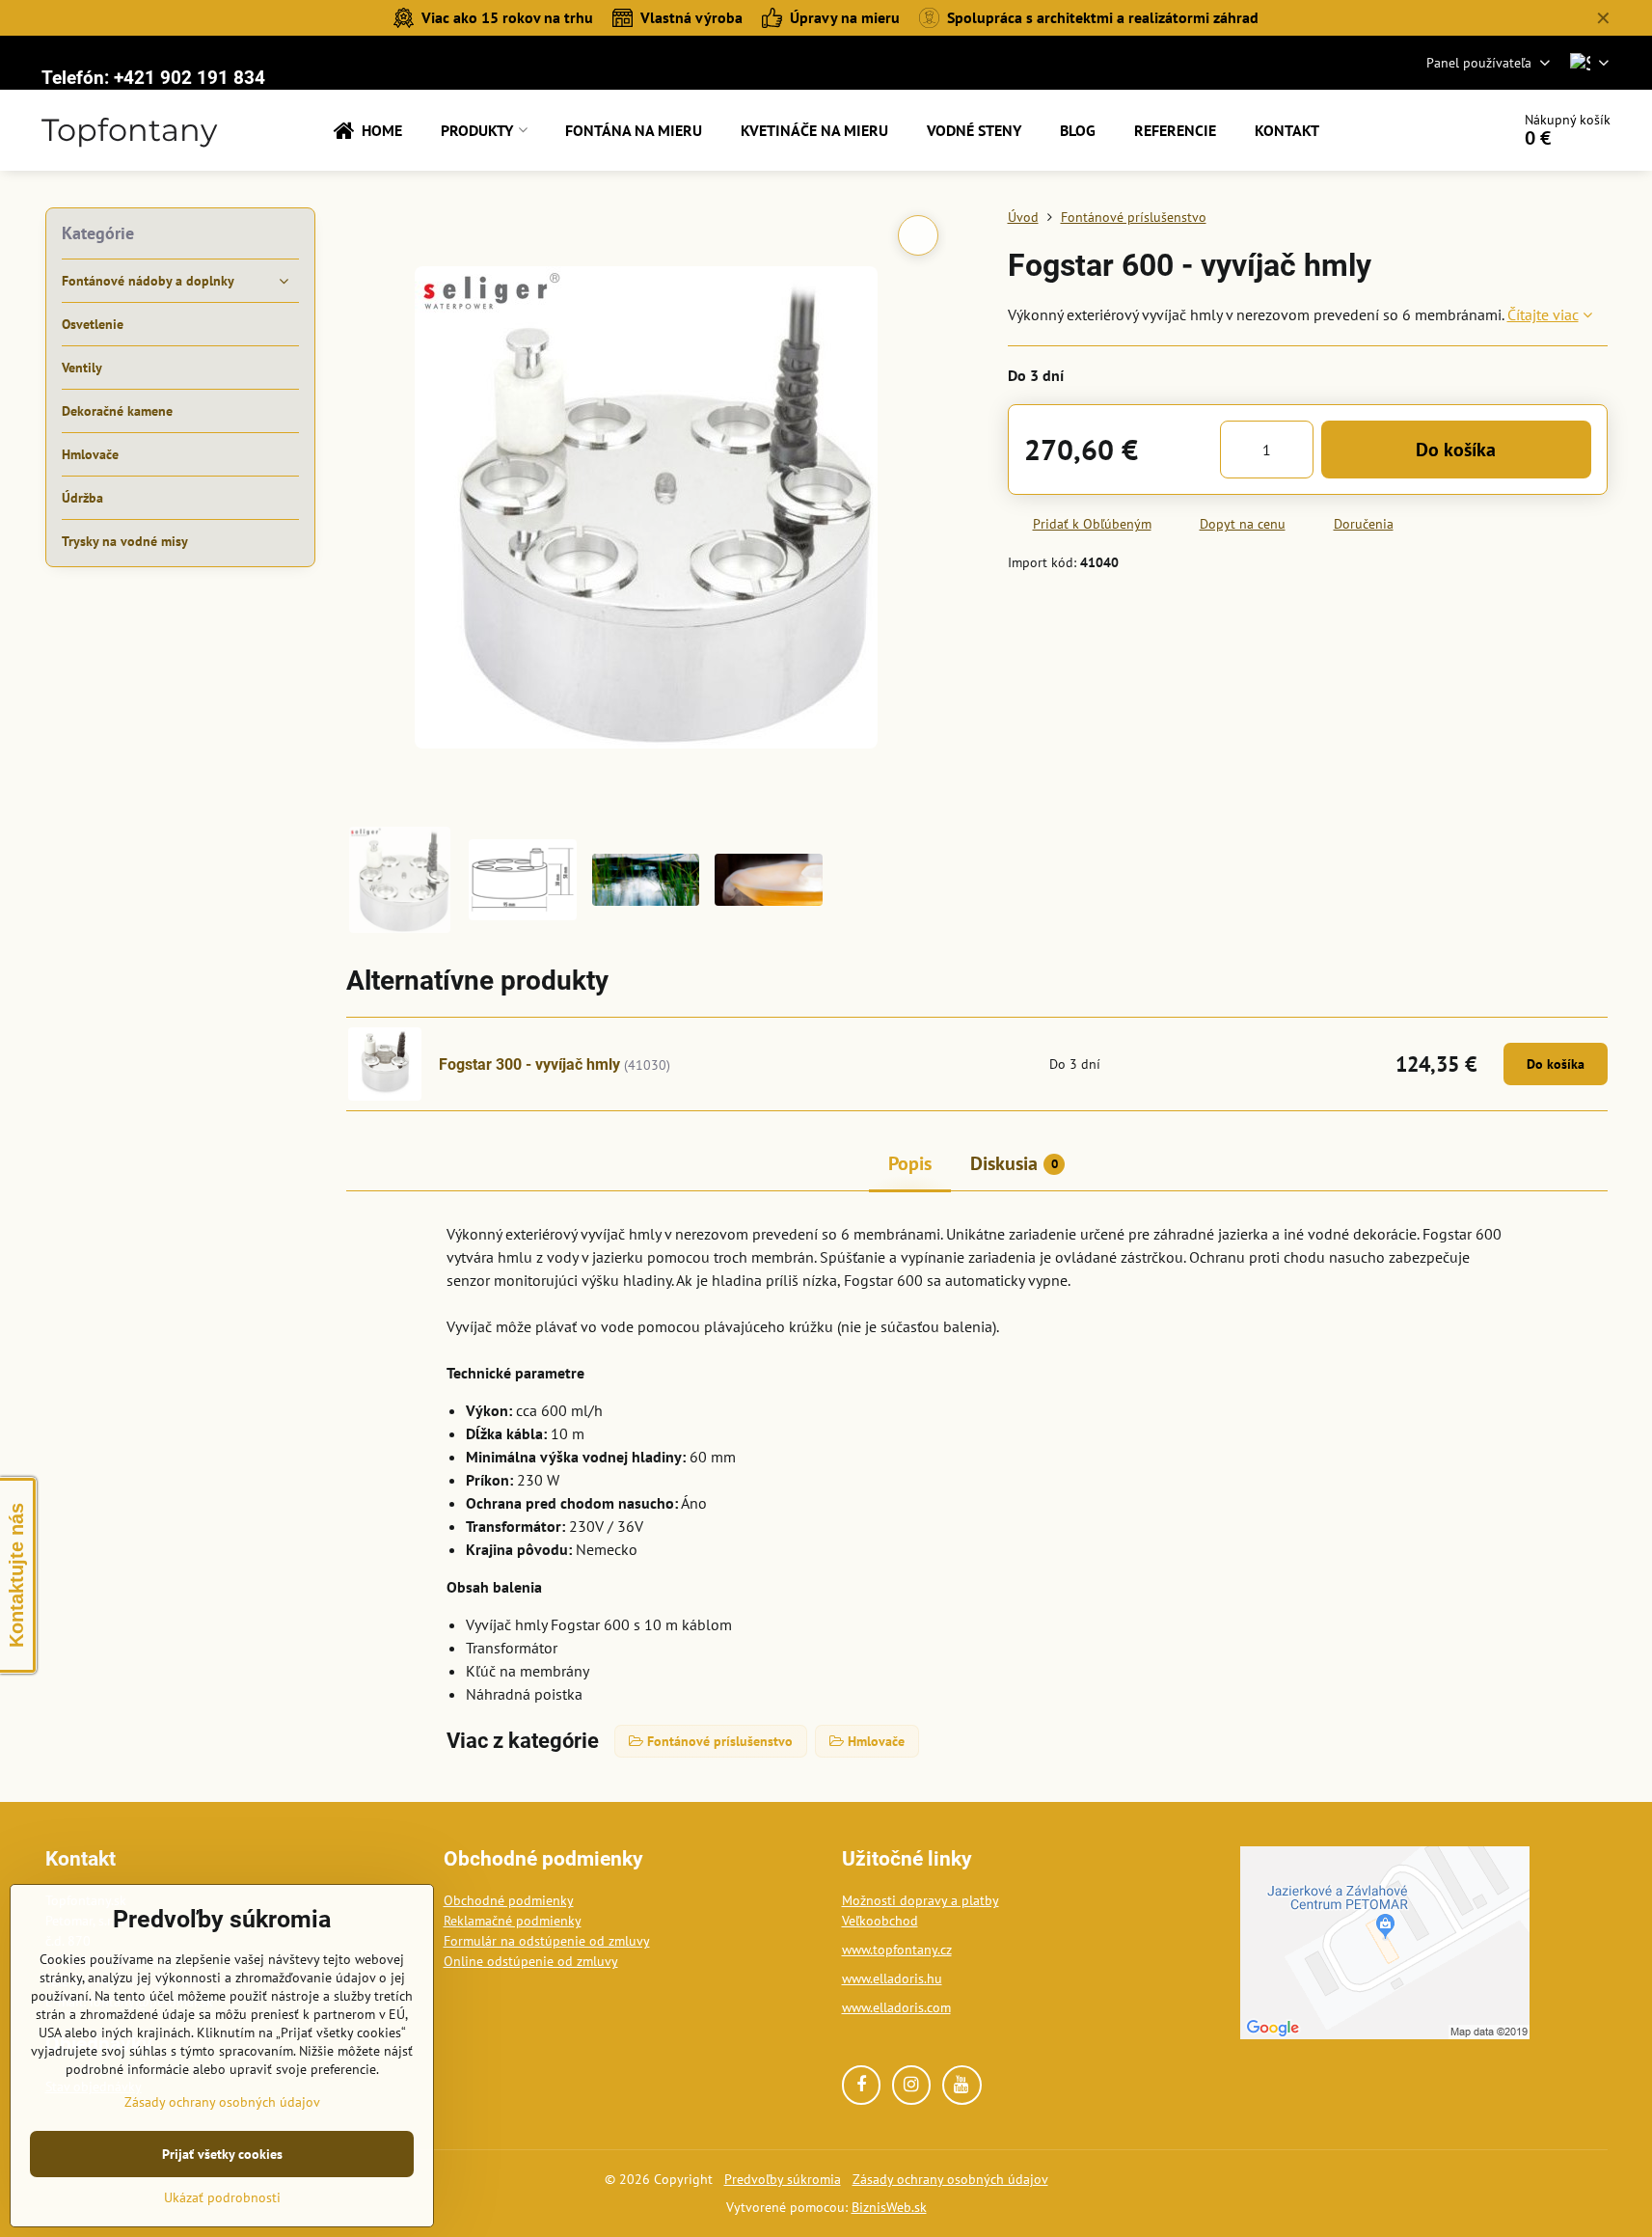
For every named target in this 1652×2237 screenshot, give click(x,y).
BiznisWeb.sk (889, 2207)
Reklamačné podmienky (513, 1921)
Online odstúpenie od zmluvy (531, 1961)
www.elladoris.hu (892, 1978)
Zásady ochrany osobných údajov (950, 2179)
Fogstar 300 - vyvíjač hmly (529, 1064)
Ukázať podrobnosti (222, 2197)
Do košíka (1456, 450)
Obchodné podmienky (509, 1900)
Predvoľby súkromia (783, 2179)
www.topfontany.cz (897, 1950)
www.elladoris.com (896, 2007)
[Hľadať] (1441, 130)
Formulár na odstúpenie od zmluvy (547, 1941)
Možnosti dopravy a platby (921, 1900)
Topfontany (129, 130)
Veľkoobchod (880, 1921)
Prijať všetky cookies (222, 2154)
